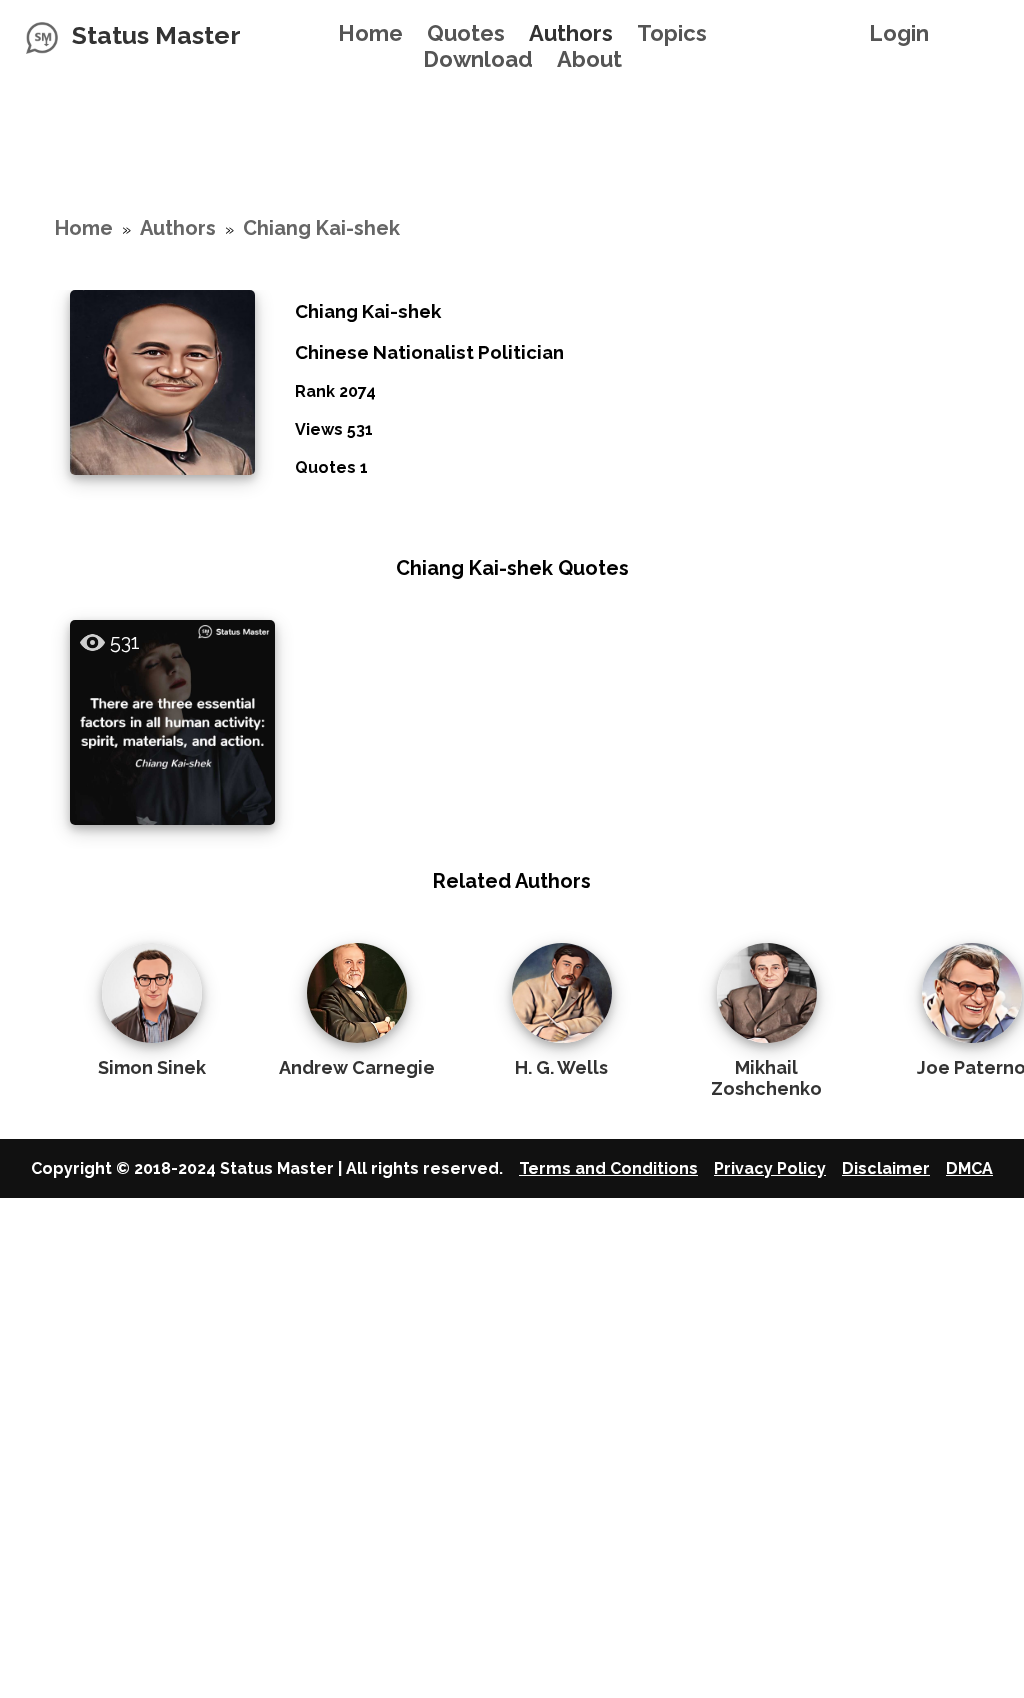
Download (478, 59)
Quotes (466, 33)
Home (370, 33)
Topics (672, 33)
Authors (571, 33)
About (589, 59)
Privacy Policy (770, 1168)
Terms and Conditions (608, 1168)
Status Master (156, 35)
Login (899, 33)
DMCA (969, 1168)
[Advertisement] (512, 117)
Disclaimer (886, 1168)
